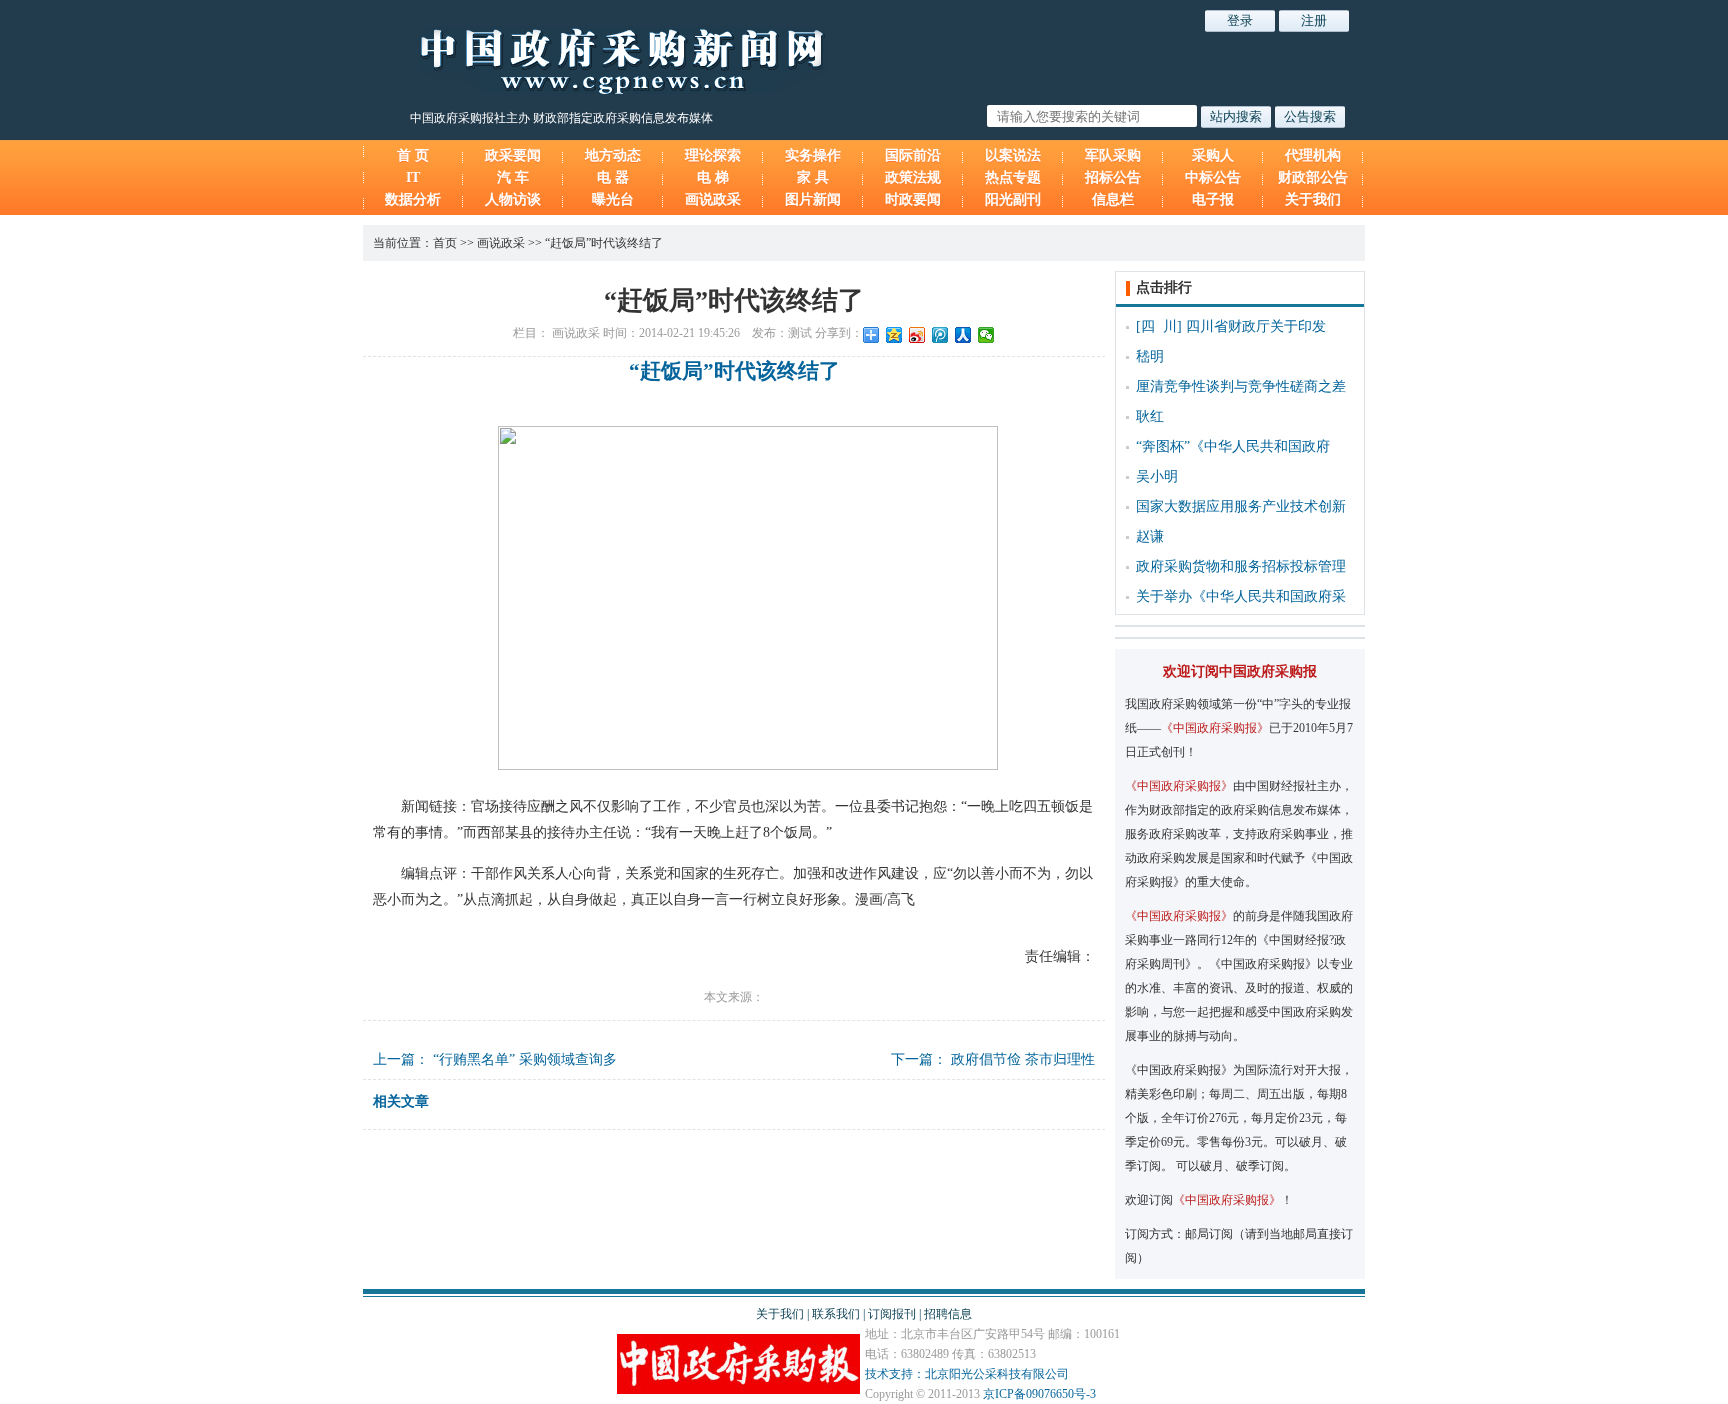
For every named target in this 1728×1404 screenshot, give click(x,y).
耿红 (1150, 416)
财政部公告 (1313, 177)
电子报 (1213, 199)
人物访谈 (513, 199)
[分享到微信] (986, 335)
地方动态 (613, 155)
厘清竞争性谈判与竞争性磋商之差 (1241, 386)
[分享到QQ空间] (894, 335)
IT (413, 177)
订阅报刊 (892, 1314)
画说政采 (713, 199)
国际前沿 (913, 155)
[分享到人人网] (963, 335)
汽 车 (513, 177)
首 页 (413, 155)
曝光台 (613, 199)
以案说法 (1013, 155)
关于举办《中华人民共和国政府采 (1241, 596)
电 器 (613, 177)
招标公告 (1113, 177)
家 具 (813, 177)
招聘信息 (948, 1314)
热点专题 (1013, 177)
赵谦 (1150, 536)
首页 (445, 243)
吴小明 (1157, 476)
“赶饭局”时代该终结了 (604, 243)
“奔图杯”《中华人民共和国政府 (1233, 446)
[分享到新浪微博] (917, 335)
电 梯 (713, 177)
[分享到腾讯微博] (940, 335)
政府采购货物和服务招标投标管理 (1241, 566)
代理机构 (1313, 155)
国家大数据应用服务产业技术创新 (1241, 506)
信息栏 (1113, 199)
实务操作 (813, 155)
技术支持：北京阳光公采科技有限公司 (967, 1374)
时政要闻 (913, 199)
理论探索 (713, 155)
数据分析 (413, 199)
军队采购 (1113, 155)
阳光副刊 (1013, 199)
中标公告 (1213, 177)
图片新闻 (813, 199)
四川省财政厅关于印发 (1256, 326)
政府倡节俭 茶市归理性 (1023, 1059)
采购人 (1213, 155)
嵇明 (1150, 356)
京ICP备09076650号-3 (1039, 1394)
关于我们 (1313, 199)
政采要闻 (513, 155)
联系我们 (836, 1314)
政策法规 (913, 177)
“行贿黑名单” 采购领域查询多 (525, 1059)
